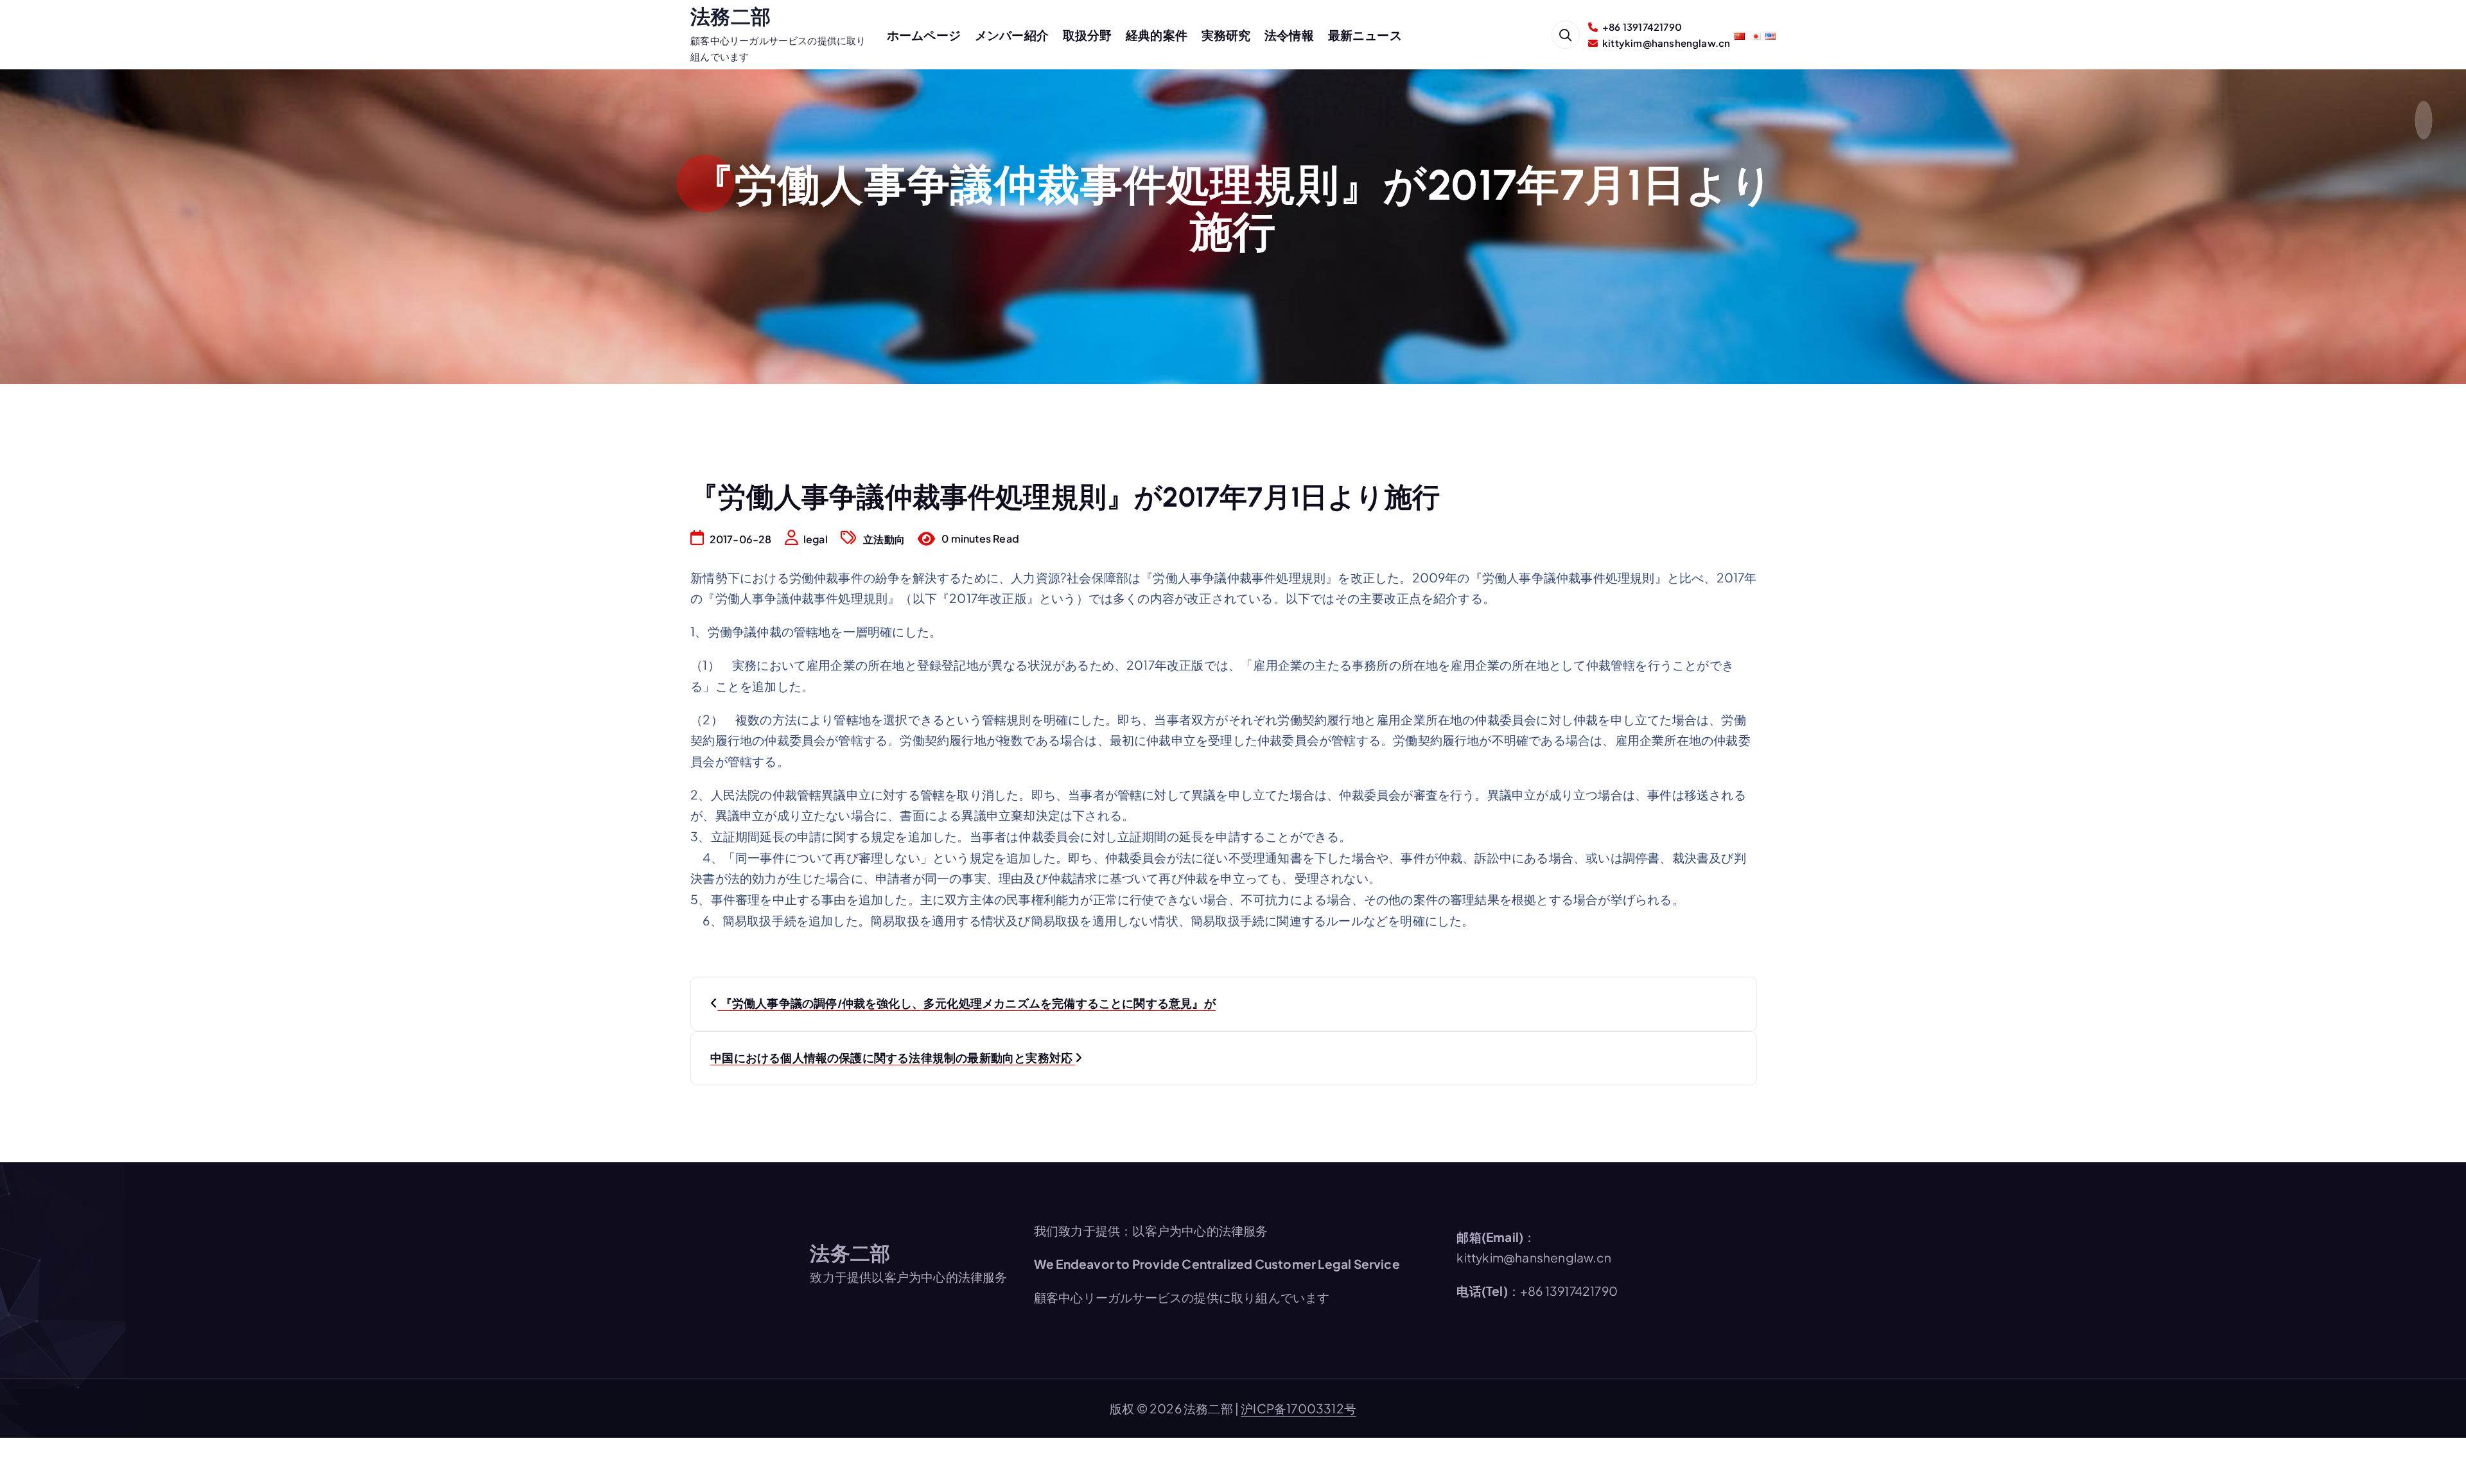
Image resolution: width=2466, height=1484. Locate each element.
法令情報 (1289, 35)
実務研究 (1226, 35)
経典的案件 (1157, 35)
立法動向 (884, 539)
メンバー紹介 (1012, 35)
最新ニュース (1365, 35)
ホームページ (924, 35)
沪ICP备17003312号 (1299, 1408)
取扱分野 (1088, 35)
